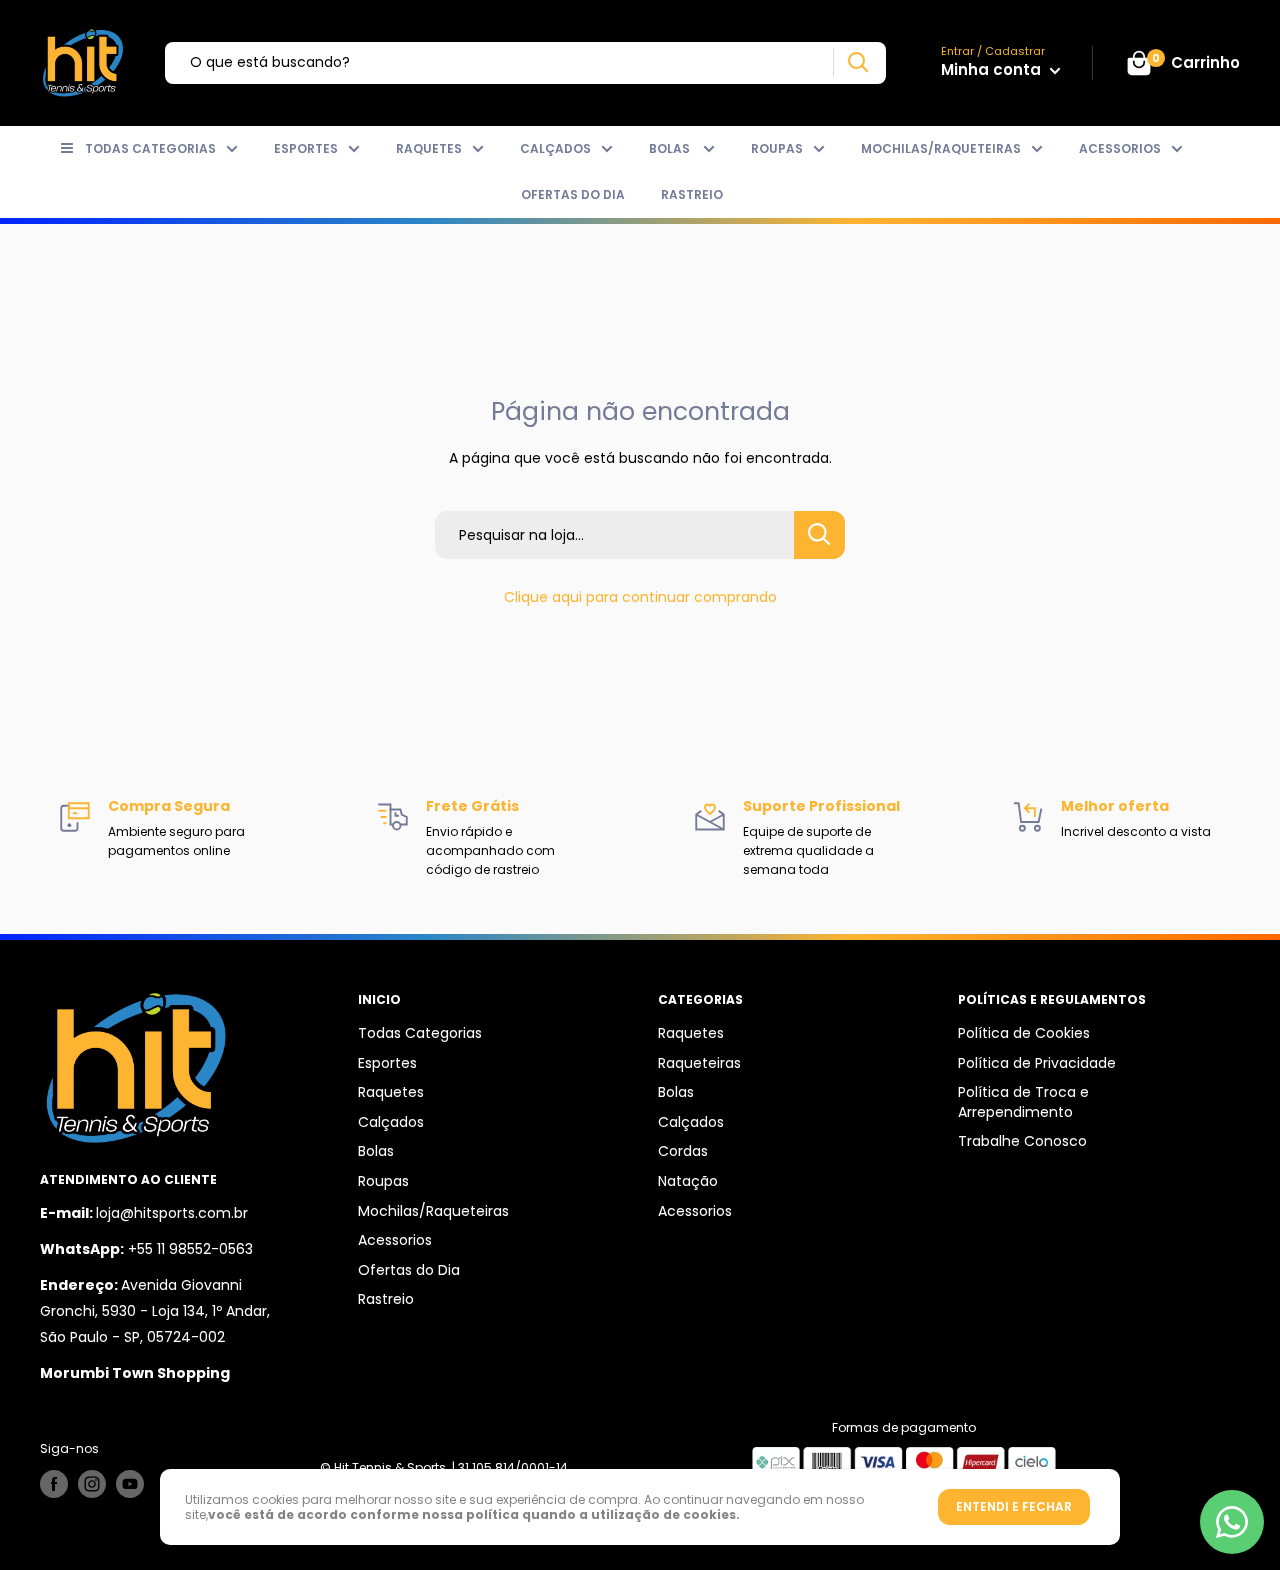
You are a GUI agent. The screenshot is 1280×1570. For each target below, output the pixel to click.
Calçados (555, 148)
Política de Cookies (1024, 1033)
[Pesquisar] (857, 62)
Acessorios (1120, 148)
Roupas (777, 148)
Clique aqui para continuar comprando (640, 597)
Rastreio (692, 194)
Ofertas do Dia (573, 194)
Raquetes (429, 148)
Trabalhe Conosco (1022, 1141)
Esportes (306, 148)
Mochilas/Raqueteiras (941, 148)
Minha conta (993, 69)
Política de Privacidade (1037, 1063)
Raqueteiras (699, 1063)
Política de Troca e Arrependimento (1023, 1102)
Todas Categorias (150, 148)
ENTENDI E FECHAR (1014, 1506)
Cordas (683, 1151)
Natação (688, 1181)
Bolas (671, 148)
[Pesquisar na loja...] (819, 535)
